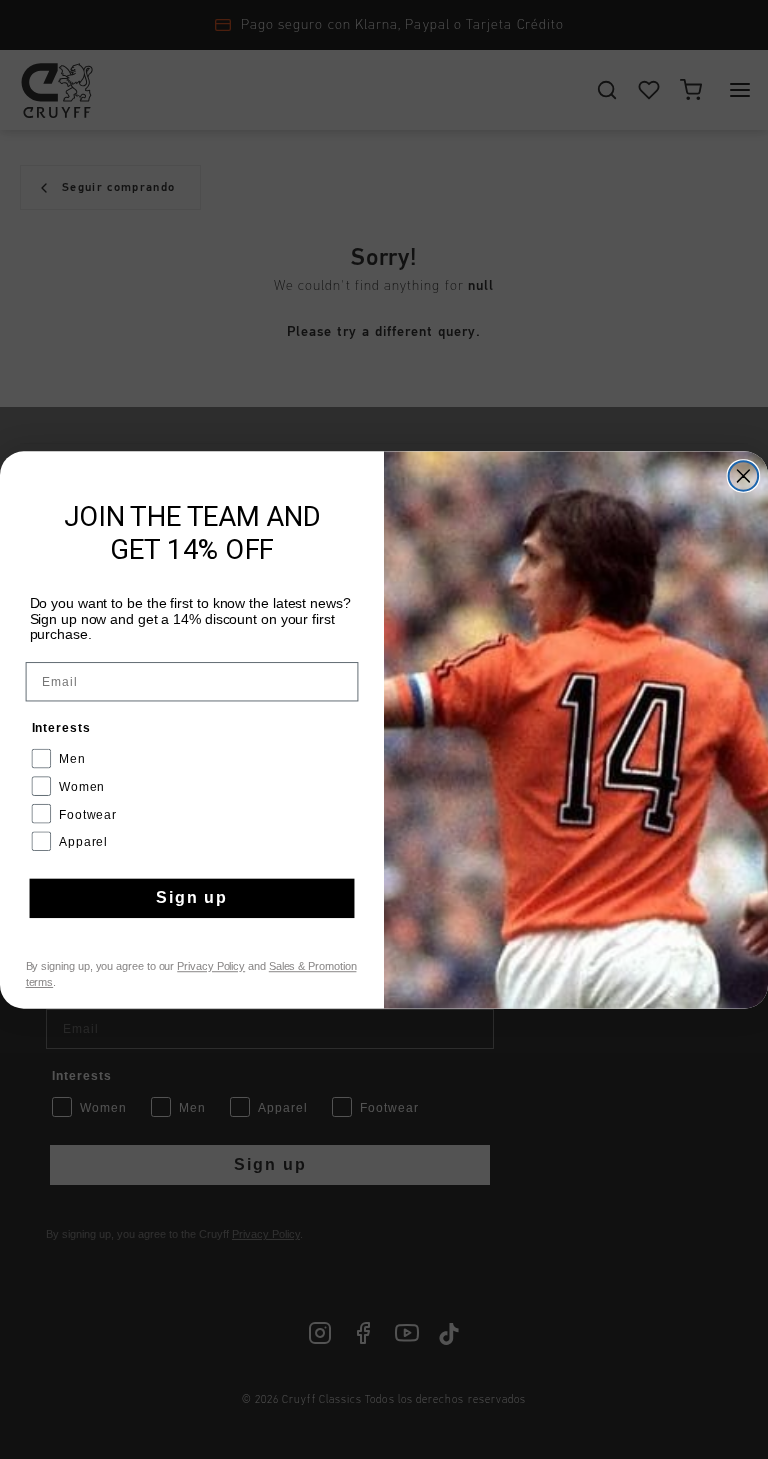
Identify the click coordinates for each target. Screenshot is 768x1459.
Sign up (192, 897)
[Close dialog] (744, 476)
